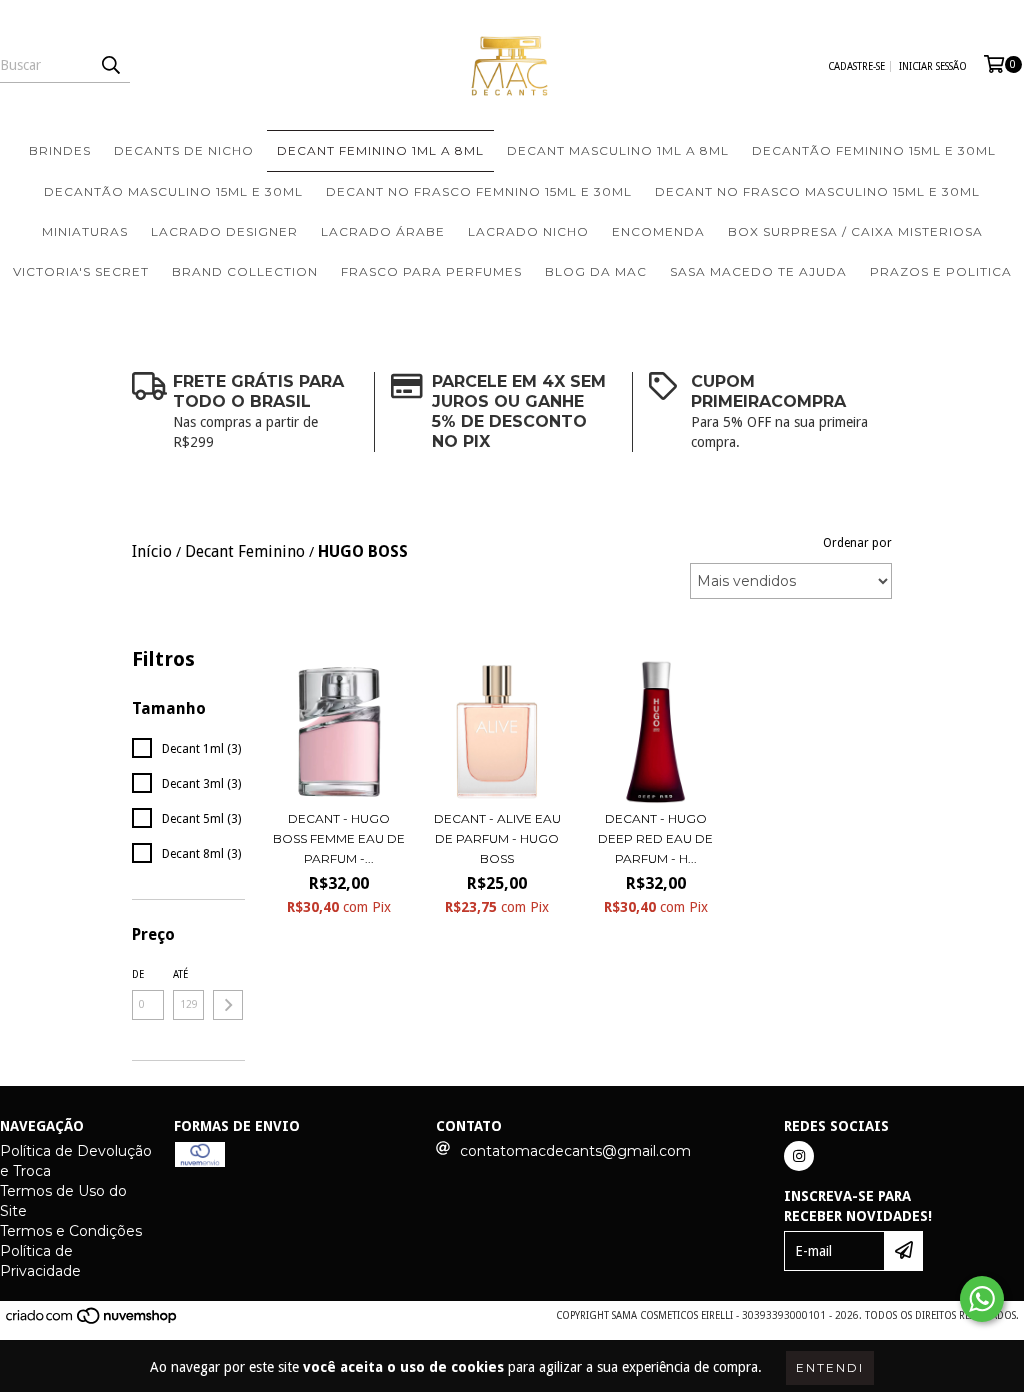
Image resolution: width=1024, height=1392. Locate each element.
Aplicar (228, 1005)
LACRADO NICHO (528, 231)
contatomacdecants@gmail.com (575, 1151)
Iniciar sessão (933, 66)
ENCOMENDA (658, 231)
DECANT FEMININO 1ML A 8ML (380, 150)
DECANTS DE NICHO (184, 150)
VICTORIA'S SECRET (81, 271)
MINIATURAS (85, 231)
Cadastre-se (856, 66)
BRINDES (60, 150)
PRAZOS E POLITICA (941, 271)
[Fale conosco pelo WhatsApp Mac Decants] (982, 1299)
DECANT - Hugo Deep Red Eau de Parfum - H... (655, 838)
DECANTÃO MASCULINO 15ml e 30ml (173, 191)
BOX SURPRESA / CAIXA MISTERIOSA (855, 231)
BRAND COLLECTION (245, 271)
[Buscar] (110, 65)
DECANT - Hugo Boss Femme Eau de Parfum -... (339, 838)
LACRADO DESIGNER (224, 231)
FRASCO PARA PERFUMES (431, 271)
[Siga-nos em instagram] (799, 1156)
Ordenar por (857, 543)
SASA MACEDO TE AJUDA (758, 271)
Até (180, 974)
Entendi (830, 1367)
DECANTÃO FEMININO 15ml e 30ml (874, 150)
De (138, 974)
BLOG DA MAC (596, 271)
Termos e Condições (71, 1231)
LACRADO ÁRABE (383, 231)
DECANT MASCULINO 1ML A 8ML (618, 150)
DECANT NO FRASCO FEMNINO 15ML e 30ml (479, 191)
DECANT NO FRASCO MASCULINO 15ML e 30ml (817, 191)
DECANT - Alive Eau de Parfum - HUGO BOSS (497, 838)
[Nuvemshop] (92, 1321)
